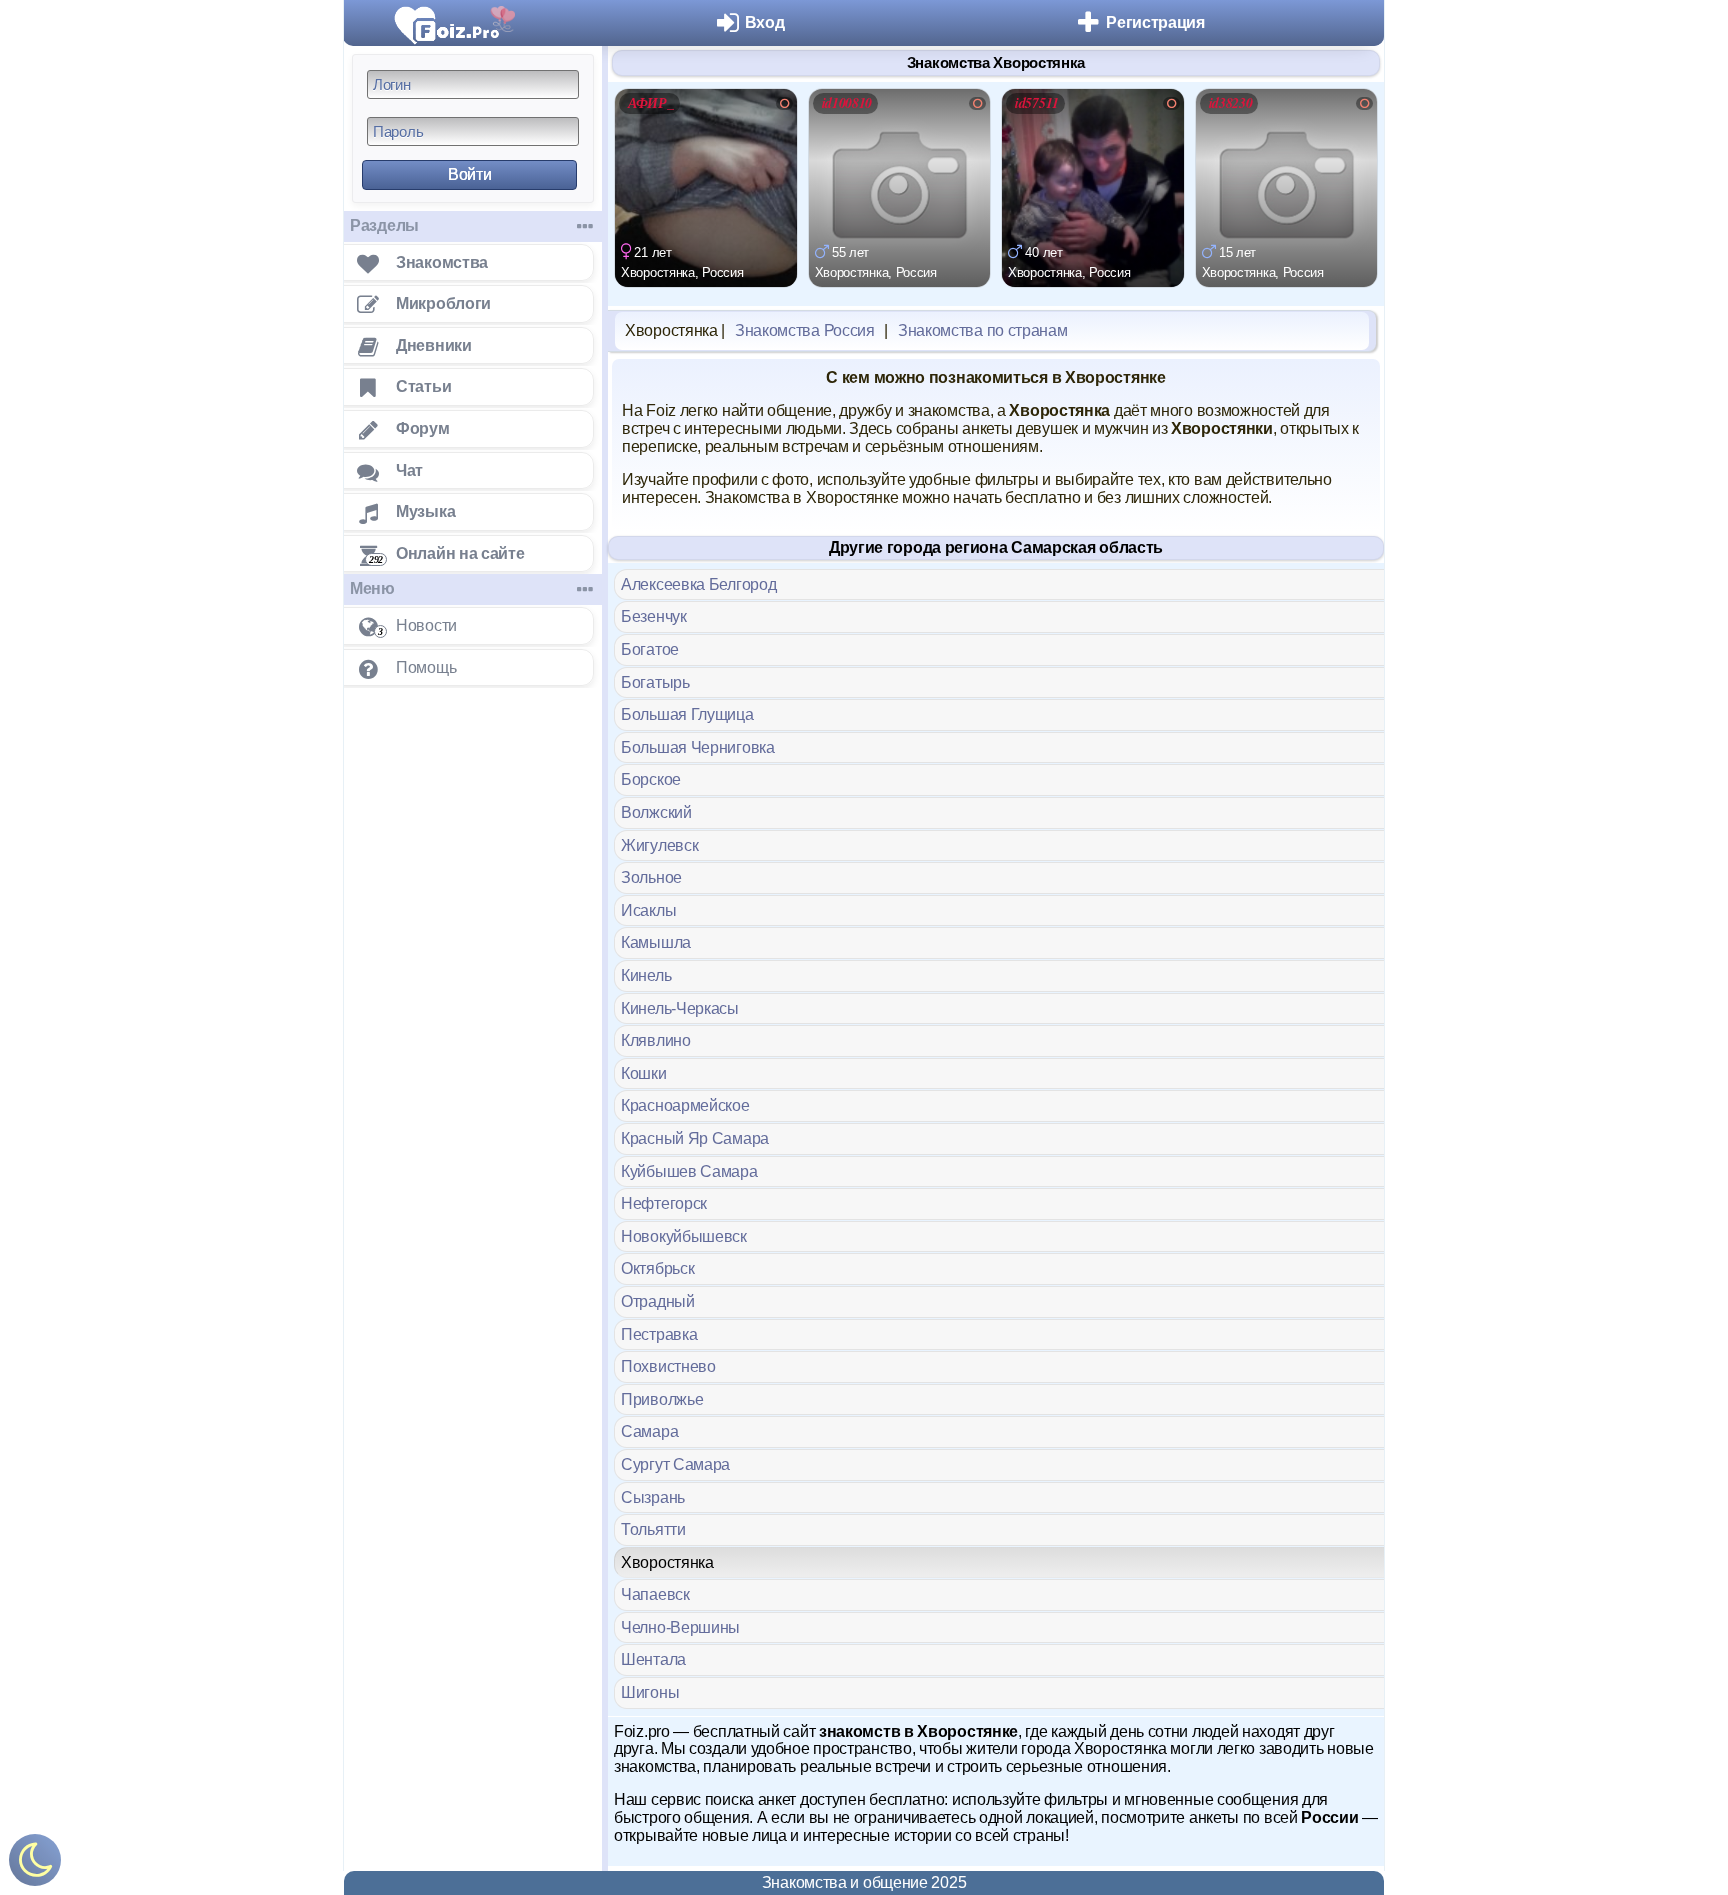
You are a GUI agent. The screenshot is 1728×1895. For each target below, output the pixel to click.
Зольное (651, 877)
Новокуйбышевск (684, 1236)
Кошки (644, 1073)
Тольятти (653, 1529)
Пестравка (659, 1334)
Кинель (646, 975)
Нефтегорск (664, 1203)
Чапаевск (655, 1594)
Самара (649, 1431)
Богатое (650, 649)
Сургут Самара (675, 1464)
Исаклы (648, 910)
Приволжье (662, 1399)
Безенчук (654, 616)
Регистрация (1155, 22)
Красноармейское (685, 1105)
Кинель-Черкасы (680, 1008)
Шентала (653, 1659)
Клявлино (656, 1040)
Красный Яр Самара (695, 1138)
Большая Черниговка (698, 747)
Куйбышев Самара (689, 1171)
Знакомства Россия (805, 330)
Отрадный (658, 1301)
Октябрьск (657, 1268)
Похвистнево (668, 1366)
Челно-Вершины (680, 1627)
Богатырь (655, 682)
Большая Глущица (687, 714)
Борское (651, 779)
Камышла (656, 942)
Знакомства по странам (983, 330)
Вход (765, 22)
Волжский (656, 812)
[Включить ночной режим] (35, 1864)
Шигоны (650, 1692)
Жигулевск (659, 845)
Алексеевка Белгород (698, 584)
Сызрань (653, 1497)
